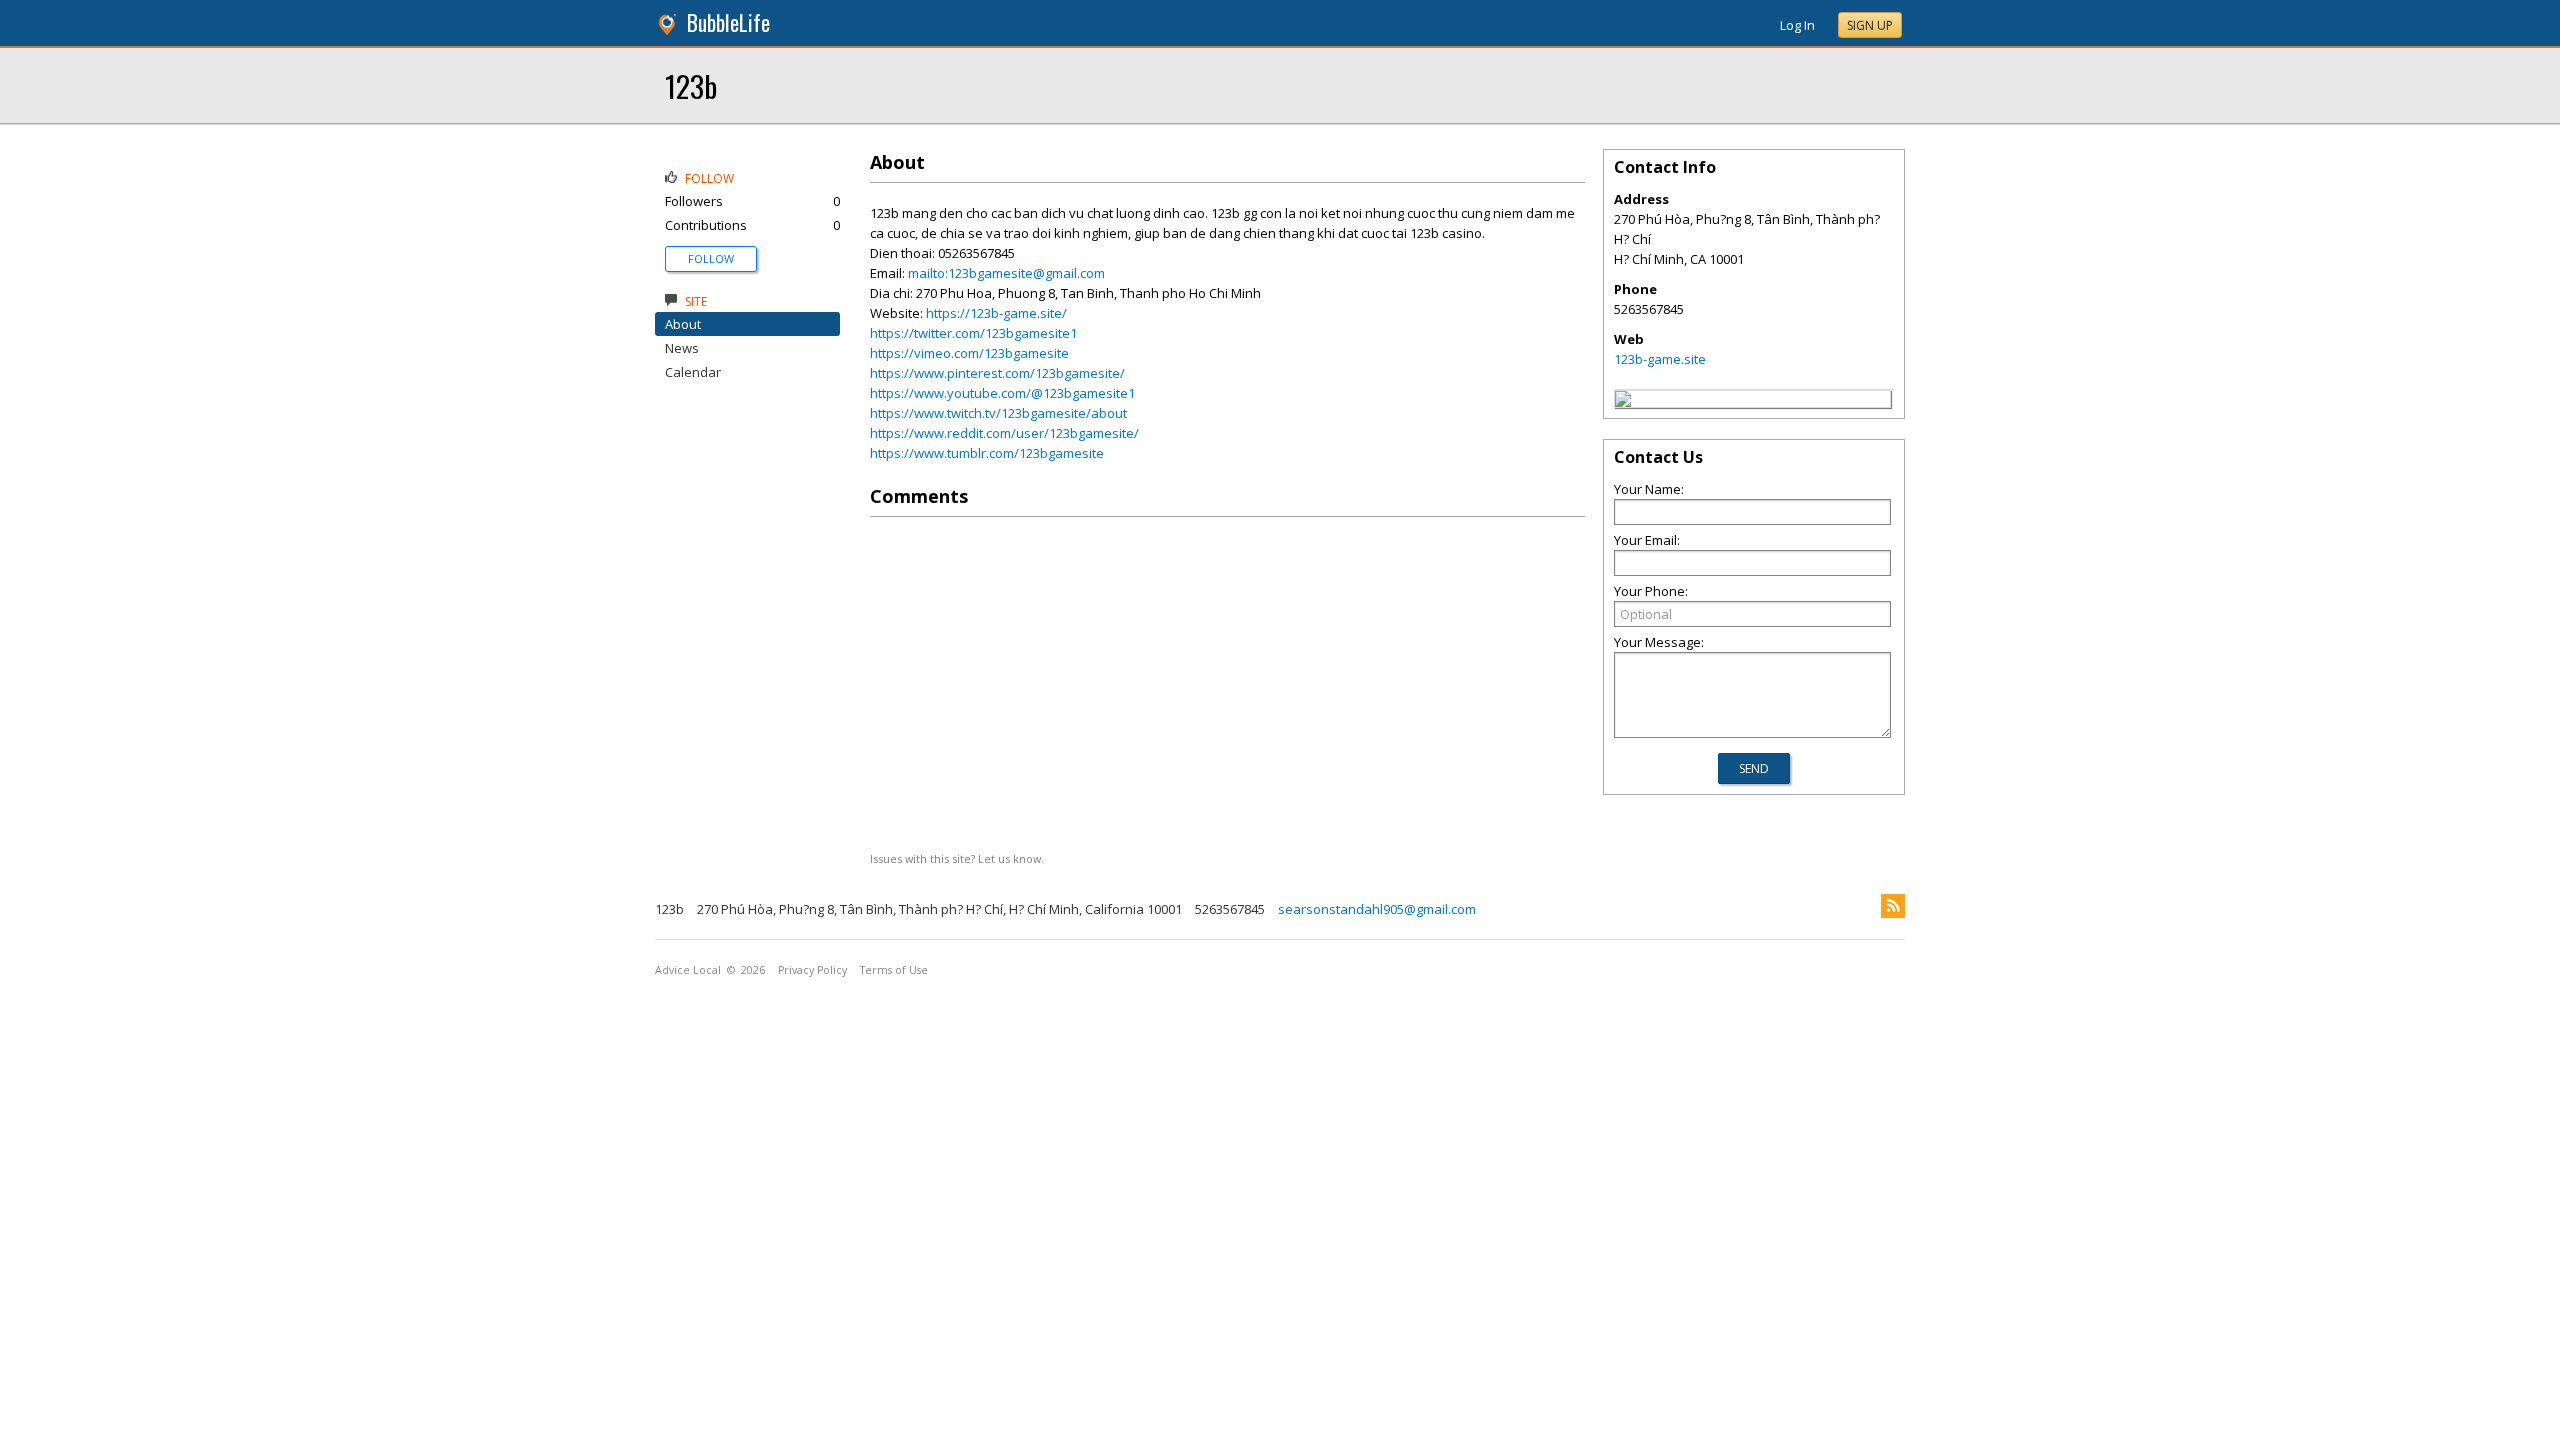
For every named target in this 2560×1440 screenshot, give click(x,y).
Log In (1797, 25)
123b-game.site (1660, 359)
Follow (711, 258)
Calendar (693, 372)
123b (691, 85)
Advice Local (688, 970)
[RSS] (1893, 906)
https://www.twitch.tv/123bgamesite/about (998, 413)
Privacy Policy (812, 970)
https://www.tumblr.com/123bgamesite (987, 453)
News (682, 348)
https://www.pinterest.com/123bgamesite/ (997, 373)
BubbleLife (728, 22)
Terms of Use (894, 970)
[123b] (1623, 402)
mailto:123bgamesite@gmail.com (1006, 273)
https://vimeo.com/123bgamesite (969, 353)
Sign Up (1870, 25)
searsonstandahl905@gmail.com (1377, 909)
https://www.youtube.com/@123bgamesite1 (1002, 393)
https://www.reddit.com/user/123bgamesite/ (1004, 433)
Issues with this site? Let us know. (957, 858)
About (683, 324)
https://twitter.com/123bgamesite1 (973, 333)
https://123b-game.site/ (996, 313)
